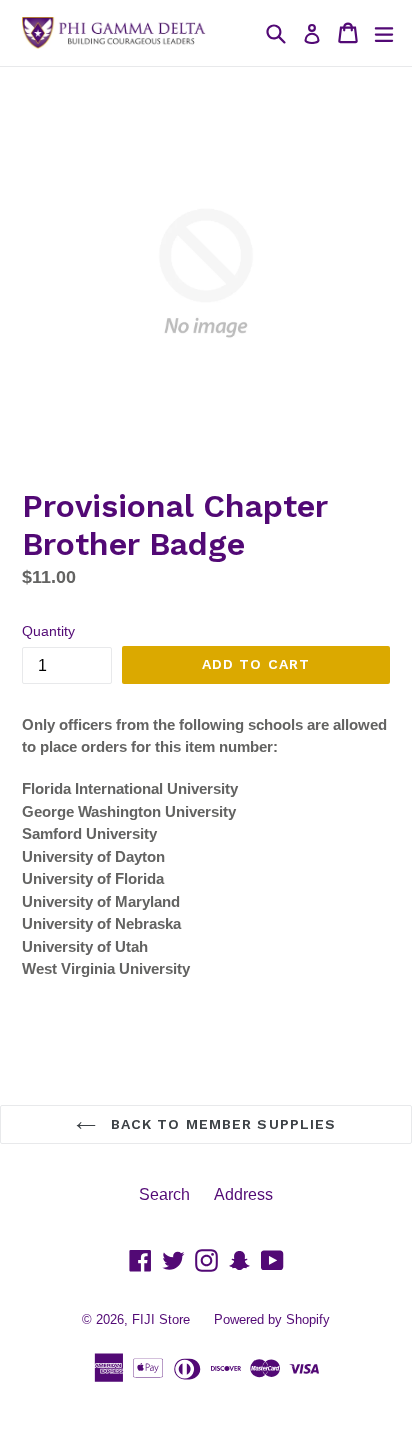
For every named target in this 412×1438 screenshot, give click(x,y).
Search (164, 1194)
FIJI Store (161, 1319)
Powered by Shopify (272, 1319)
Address (243, 1194)
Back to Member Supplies (221, 1124)
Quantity (48, 631)
